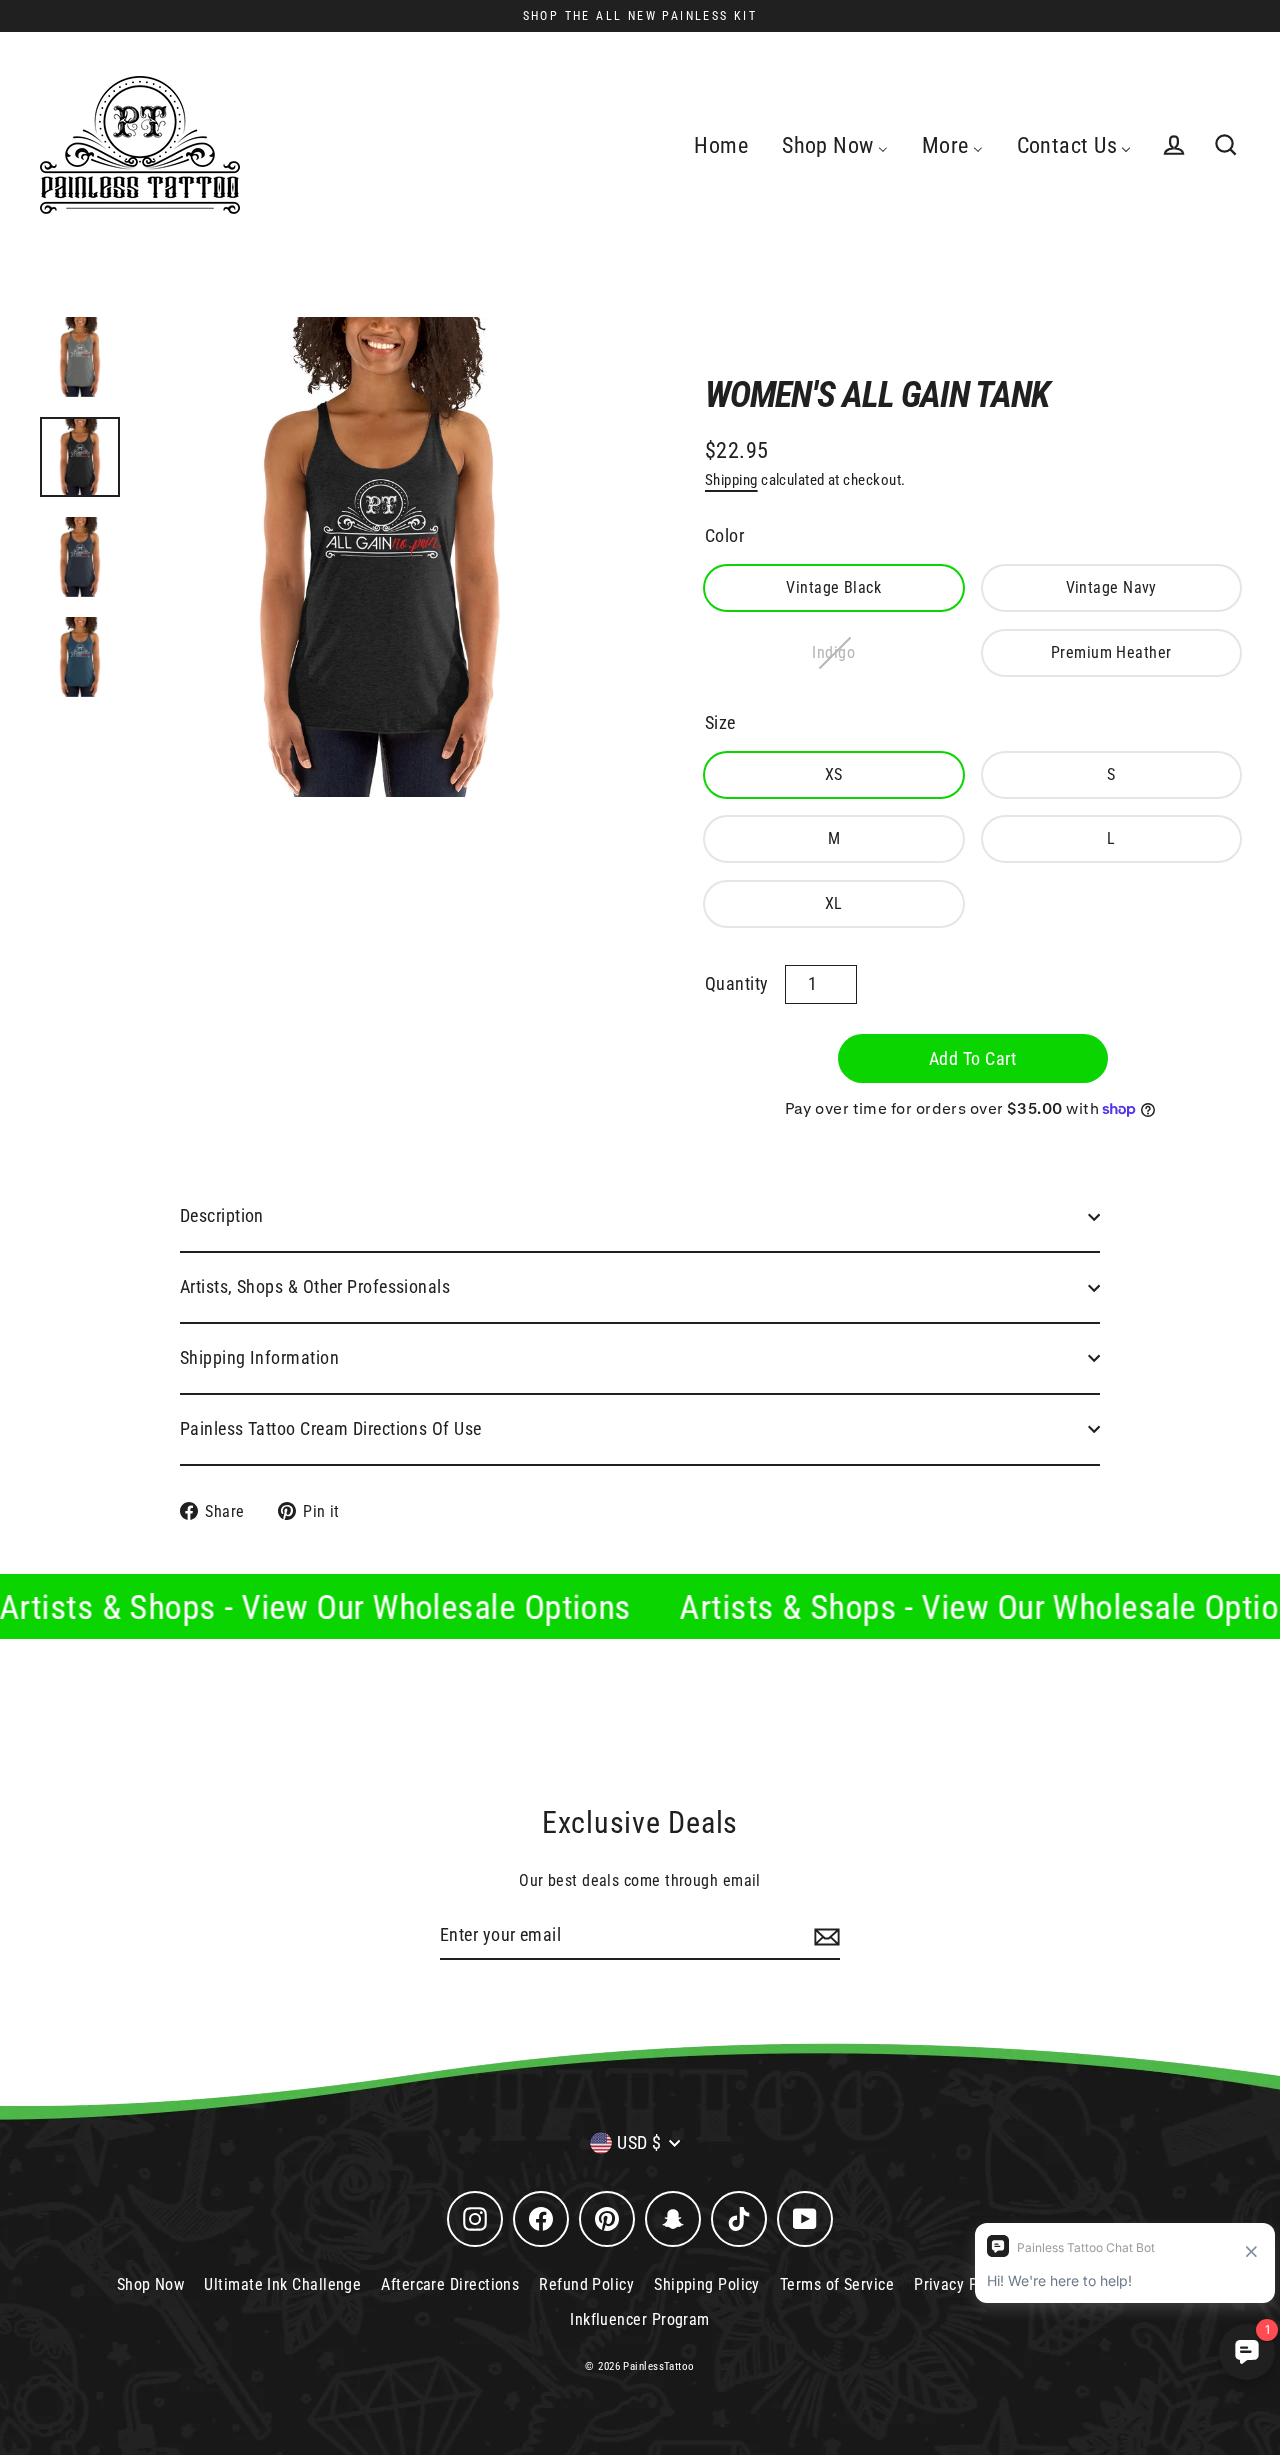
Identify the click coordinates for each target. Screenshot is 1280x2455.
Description (222, 1215)
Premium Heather (1111, 652)
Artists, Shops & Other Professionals (315, 1286)
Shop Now (151, 2284)
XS (834, 774)
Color (724, 535)
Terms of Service (837, 2284)
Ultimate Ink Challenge (282, 2284)
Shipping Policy (707, 2284)
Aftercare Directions (450, 2284)
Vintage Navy (1111, 587)
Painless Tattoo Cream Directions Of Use (331, 1428)
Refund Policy (586, 2284)
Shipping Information (259, 1357)
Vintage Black (833, 587)
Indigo (833, 652)
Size (720, 722)
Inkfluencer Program (640, 2319)
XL (834, 903)
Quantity (737, 983)
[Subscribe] (824, 1936)
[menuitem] (721, 145)
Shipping (731, 480)
